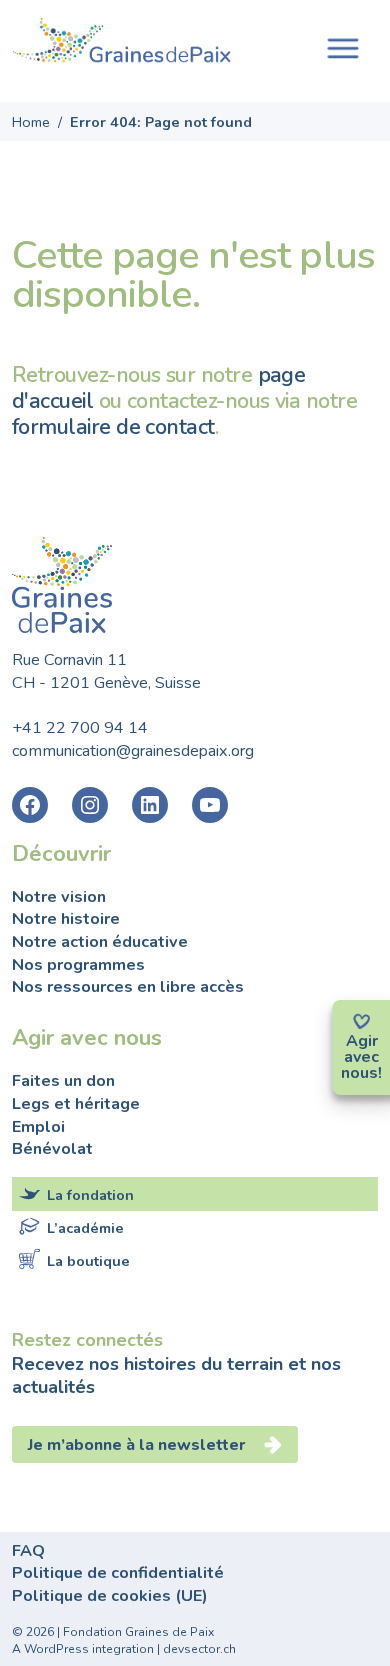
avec (361, 1057)
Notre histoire (66, 919)
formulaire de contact (113, 427)
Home (31, 122)
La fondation (90, 1195)
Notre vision (59, 897)
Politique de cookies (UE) (110, 1596)
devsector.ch (199, 1649)
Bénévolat (52, 1149)
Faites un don (63, 1081)
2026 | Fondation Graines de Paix (120, 1632)
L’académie (85, 1228)
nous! (361, 1073)
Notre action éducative (100, 942)
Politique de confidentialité (118, 1573)
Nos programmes (78, 965)
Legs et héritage (76, 1104)
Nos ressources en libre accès (128, 987)
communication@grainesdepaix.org (133, 751)
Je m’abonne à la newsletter (139, 1445)
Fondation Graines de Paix (122, 43)
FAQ (28, 1551)
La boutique (88, 1261)
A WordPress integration (83, 1649)
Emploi (38, 1127)
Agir (362, 1041)
